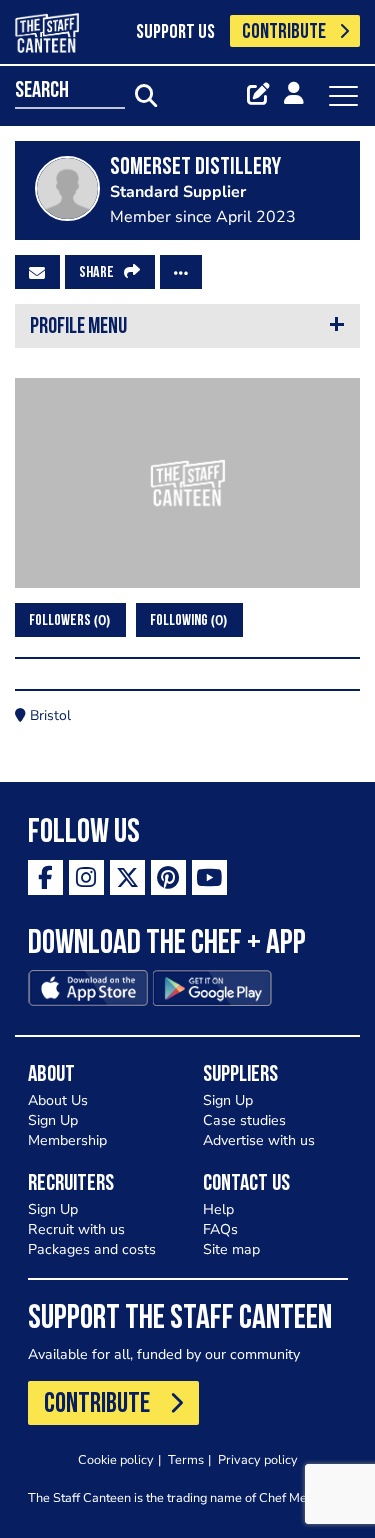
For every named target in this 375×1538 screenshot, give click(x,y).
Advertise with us (259, 1140)
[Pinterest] (168, 877)
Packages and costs (92, 1249)
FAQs (220, 1229)
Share (96, 273)
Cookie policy (116, 1459)
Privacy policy (258, 1459)
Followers (67, 620)
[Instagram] (86, 877)
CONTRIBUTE (284, 32)
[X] (127, 877)
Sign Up (53, 1120)
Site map (231, 1249)
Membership (67, 1140)
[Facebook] (45, 877)
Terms (186, 1459)
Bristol (48, 715)
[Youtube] (209, 877)
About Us (58, 1100)
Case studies (244, 1120)
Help (218, 1209)
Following (186, 620)
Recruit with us (76, 1229)
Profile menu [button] (78, 327)
